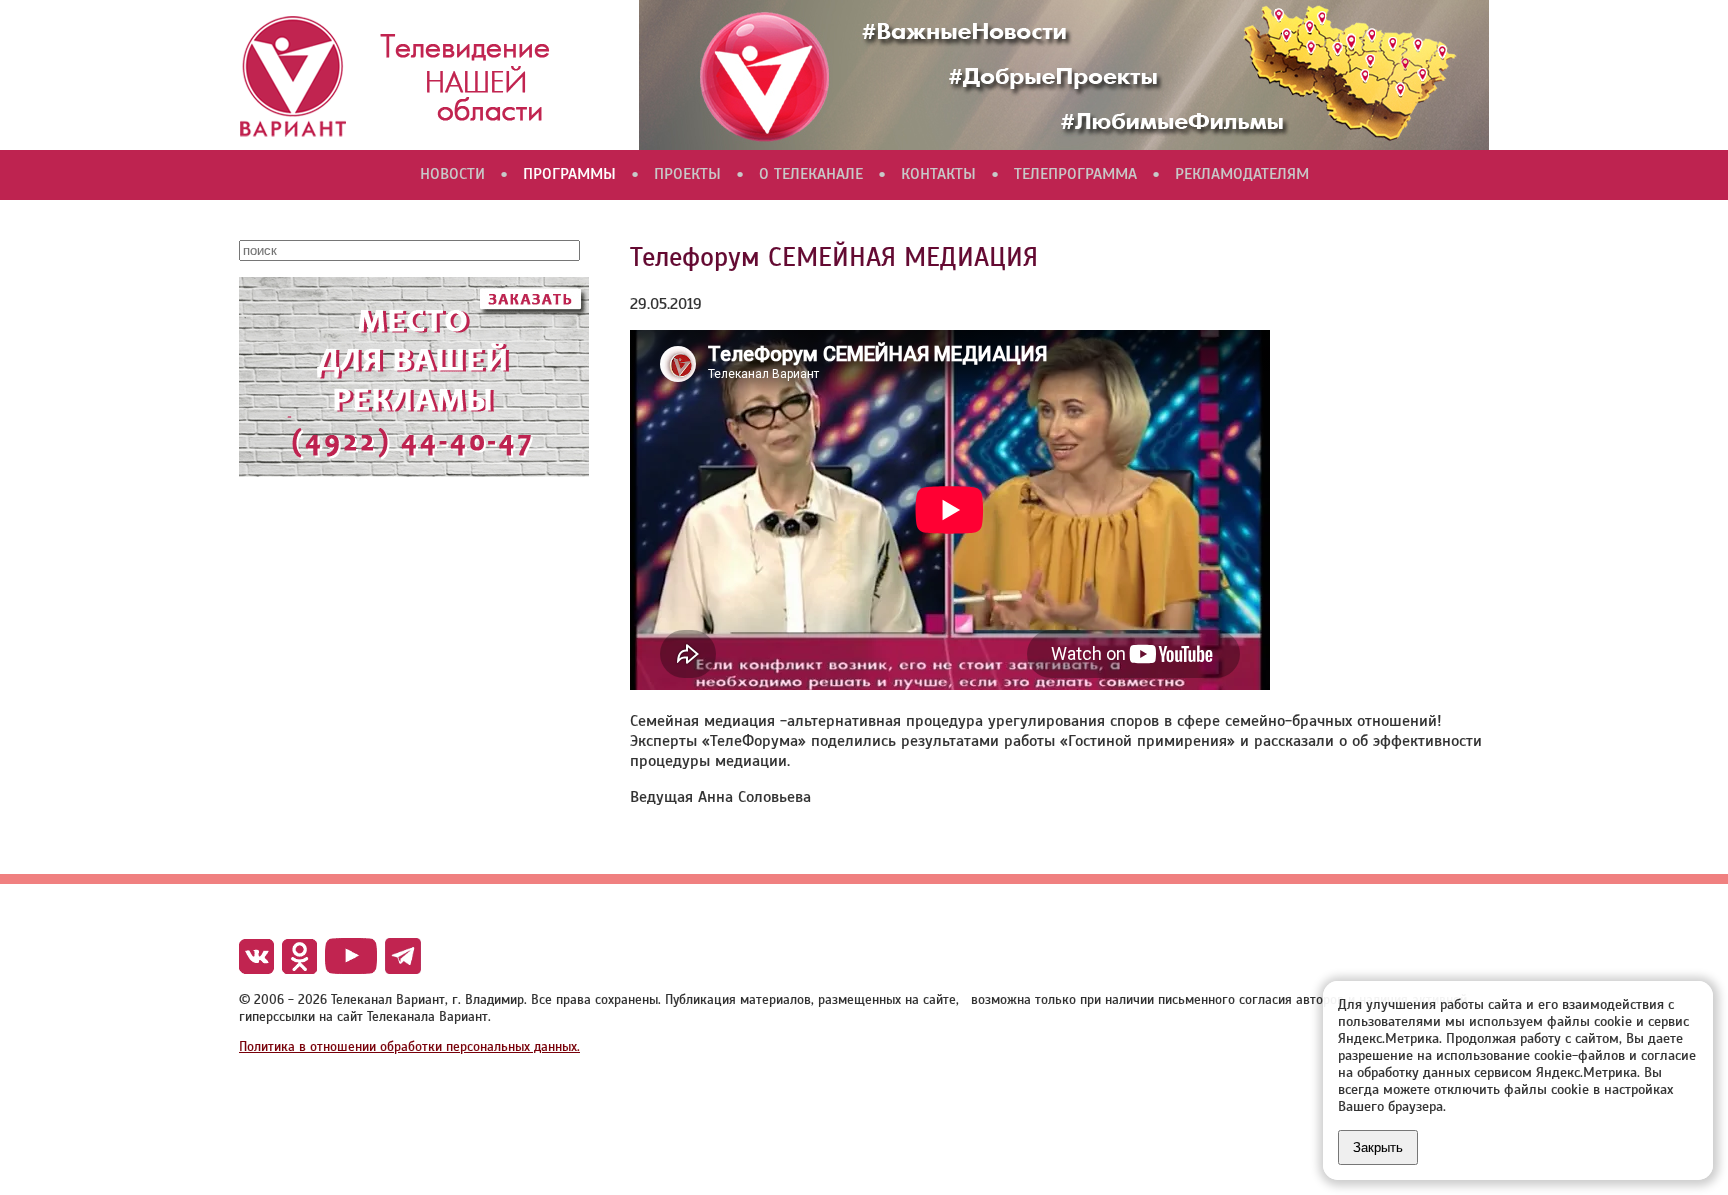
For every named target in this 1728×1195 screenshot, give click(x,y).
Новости (452, 174)
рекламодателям (1242, 174)
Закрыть (1378, 1147)
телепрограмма (1075, 174)
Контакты (938, 174)
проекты (687, 174)
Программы (569, 174)
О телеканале (811, 174)
